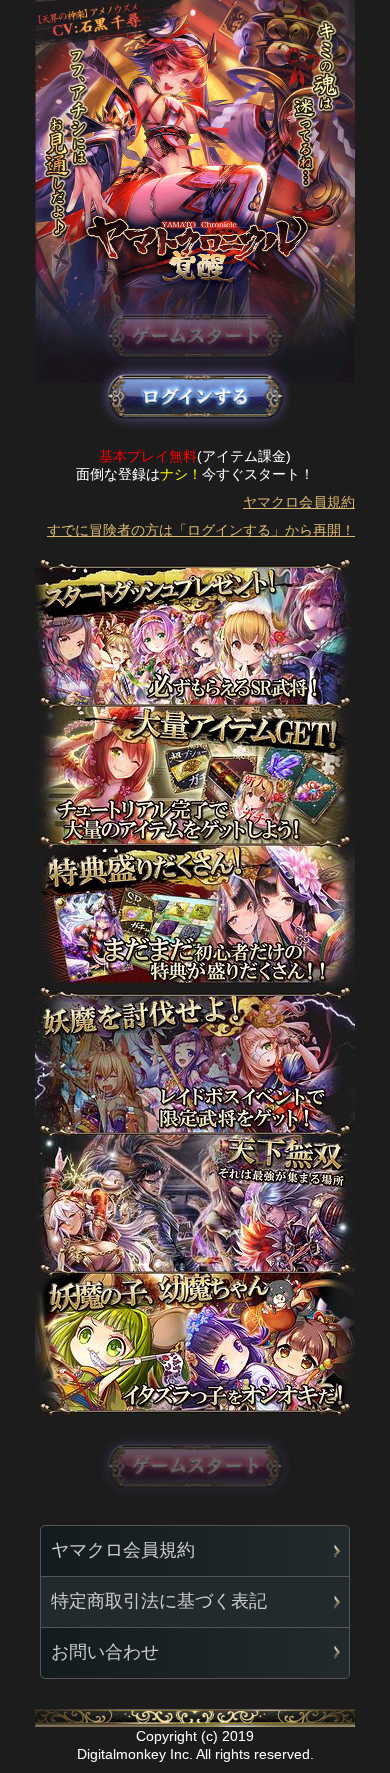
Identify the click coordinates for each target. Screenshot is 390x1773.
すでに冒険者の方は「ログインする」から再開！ (201, 530)
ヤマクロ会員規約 (299, 502)
